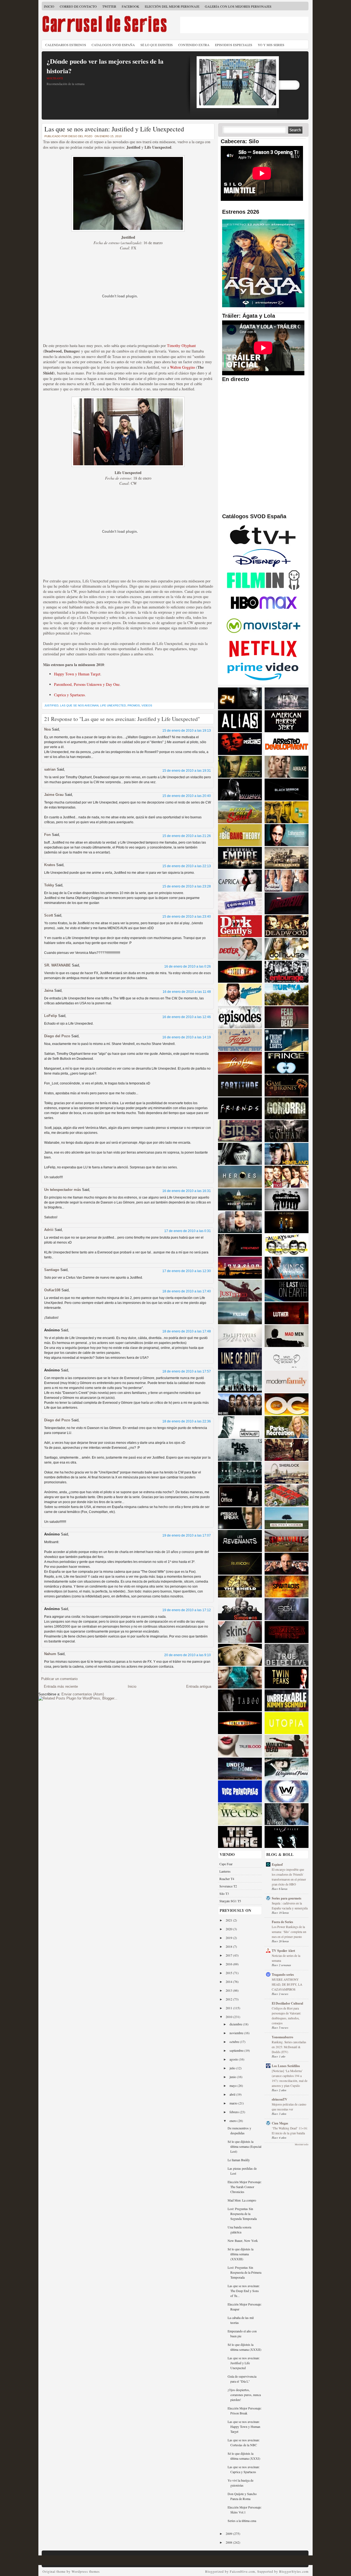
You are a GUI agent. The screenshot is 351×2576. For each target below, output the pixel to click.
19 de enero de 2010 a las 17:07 (187, 1535)
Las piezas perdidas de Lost (242, 2171)
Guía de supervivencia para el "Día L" (242, 2379)
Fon (47, 835)
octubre (235, 2042)
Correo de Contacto (78, 6)
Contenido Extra (194, 45)
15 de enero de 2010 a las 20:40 (187, 796)
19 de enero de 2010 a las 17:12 (187, 1610)
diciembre (236, 2024)
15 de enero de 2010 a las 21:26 (187, 836)
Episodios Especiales (234, 45)
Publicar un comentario (59, 1679)
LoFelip (51, 1016)
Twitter (109, 6)
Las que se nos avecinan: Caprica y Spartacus (244, 2469)
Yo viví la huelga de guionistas (240, 2483)
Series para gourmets (287, 1898)
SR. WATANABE (57, 965)
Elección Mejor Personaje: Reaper (245, 2307)
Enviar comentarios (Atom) (83, 1694)
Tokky (49, 885)
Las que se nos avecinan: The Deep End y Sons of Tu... (244, 2291)
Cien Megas (280, 2123)
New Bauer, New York (243, 2240)
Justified (51, 705)
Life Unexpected (113, 705)
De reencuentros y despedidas (239, 2130)
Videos (147, 705)
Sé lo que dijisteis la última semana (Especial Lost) (244, 2146)
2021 (229, 1920)
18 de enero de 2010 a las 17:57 (187, 1371)
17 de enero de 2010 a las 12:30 (187, 1271)
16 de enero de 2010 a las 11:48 (187, 992)
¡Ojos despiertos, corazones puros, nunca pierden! (244, 2395)
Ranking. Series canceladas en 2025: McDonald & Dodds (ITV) (289, 2047)
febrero (235, 2112)
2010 (229, 2017)
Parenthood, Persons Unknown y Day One (87, 684)
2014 (229, 1982)
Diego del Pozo (57, 1036)
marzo (234, 2103)
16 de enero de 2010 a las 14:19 (187, 1037)
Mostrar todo (302, 2144)
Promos (134, 705)
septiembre (237, 2050)
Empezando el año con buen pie (242, 2333)
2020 (229, 1929)
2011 (229, 2008)
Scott (49, 915)
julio (233, 2068)
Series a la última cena (242, 2521)
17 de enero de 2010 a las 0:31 (188, 1231)
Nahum (50, 1654)
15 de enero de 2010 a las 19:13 (187, 731)
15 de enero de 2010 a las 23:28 (187, 886)
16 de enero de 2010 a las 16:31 (187, 1191)
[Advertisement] (244, 25)
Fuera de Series (282, 1922)
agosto (234, 2059)
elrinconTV (280, 2099)
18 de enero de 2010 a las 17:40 (187, 1291)
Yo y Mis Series (271, 45)
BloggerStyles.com (294, 2571)
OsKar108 (52, 1290)
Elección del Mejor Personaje (172, 6)
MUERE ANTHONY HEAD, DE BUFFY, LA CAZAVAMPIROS (287, 1984)
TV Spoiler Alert (283, 1951)
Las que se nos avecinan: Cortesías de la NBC (244, 2442)
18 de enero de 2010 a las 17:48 (187, 1331)
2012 (229, 1999)
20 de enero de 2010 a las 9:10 (188, 1655)
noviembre (237, 2033)
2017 (229, 1955)
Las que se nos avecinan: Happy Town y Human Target (244, 2426)
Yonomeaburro (282, 2037)
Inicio (49, 6)
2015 (229, 1973)
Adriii (49, 1230)
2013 (229, 1990)
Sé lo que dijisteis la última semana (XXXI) (244, 2456)
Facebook (131, 6)
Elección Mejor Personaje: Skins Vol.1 (245, 2510)
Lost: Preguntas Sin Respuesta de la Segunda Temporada (242, 2214)
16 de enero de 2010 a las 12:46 (187, 1017)
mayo (233, 2085)
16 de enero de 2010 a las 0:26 (188, 966)
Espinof (277, 1865)
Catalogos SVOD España (113, 45)
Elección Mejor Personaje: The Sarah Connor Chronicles (245, 2187)
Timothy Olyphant (181, 346)
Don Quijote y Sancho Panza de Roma (242, 2496)
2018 (229, 1946)
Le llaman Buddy (239, 2160)
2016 (229, 1964)
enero (233, 2121)
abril (233, 2094)
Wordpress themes (86, 2571)
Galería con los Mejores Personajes (238, 6)
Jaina (49, 990)
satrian (50, 769)
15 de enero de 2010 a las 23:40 (187, 917)
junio (233, 2077)
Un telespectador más (63, 1190)
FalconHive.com (242, 2571)
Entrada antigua (199, 1686)
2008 (229, 2542)
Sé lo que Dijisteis (157, 45)
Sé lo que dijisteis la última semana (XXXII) (244, 2347)
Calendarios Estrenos (66, 45)
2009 (229, 2533)
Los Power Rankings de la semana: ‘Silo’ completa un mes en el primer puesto (289, 1932)
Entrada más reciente (61, 1686)
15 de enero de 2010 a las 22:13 (187, 866)
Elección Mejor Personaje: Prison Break (245, 2411)
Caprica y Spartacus (69, 695)
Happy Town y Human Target (77, 674)
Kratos (50, 865)
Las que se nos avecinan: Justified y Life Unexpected (114, 129)
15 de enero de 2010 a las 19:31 (187, 771)
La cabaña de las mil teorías (241, 2320)
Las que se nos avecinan (79, 705)
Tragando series (283, 1975)
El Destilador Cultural (287, 2003)
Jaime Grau (54, 795)
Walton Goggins (182, 367)
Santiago (52, 1270)
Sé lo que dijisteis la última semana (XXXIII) (240, 2254)
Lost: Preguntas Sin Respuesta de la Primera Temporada (244, 2272)
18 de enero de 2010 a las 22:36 (187, 1421)
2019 (229, 1938)
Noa (47, 729)
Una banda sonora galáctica (239, 2230)
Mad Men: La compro (242, 2200)
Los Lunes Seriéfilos (286, 2066)
